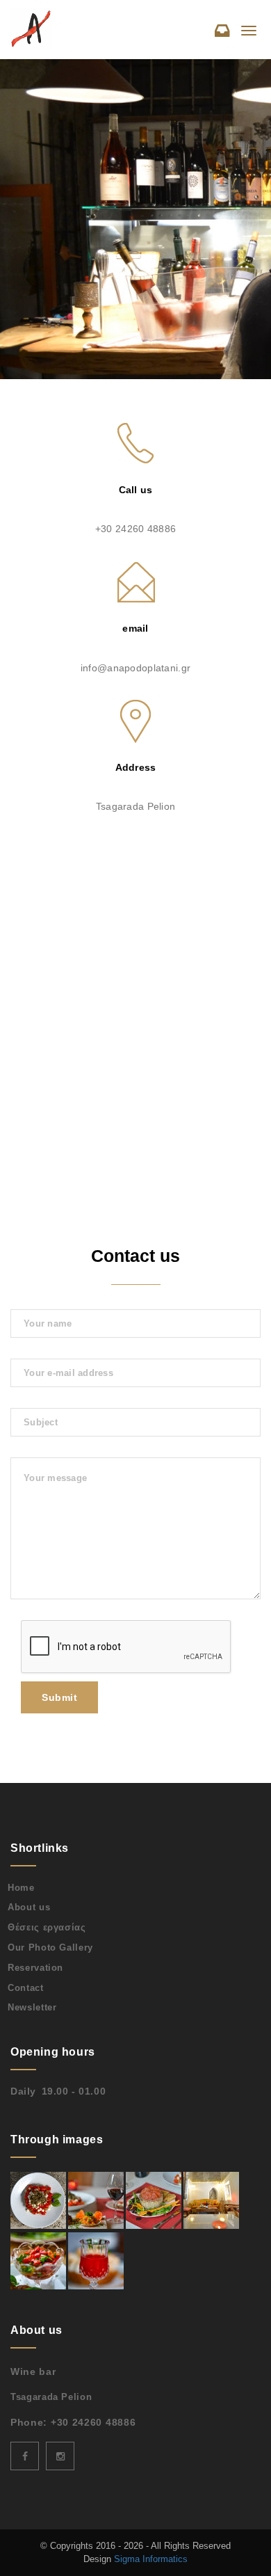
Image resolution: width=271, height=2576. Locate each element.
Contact (26, 1988)
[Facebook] (25, 2456)
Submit (59, 1697)
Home (21, 1888)
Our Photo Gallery (50, 1947)
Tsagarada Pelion (51, 2397)
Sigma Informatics (151, 2559)
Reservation (35, 1968)
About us (29, 1907)
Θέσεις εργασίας (47, 1927)
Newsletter (32, 2007)
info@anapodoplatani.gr (135, 668)
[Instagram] (60, 2456)
